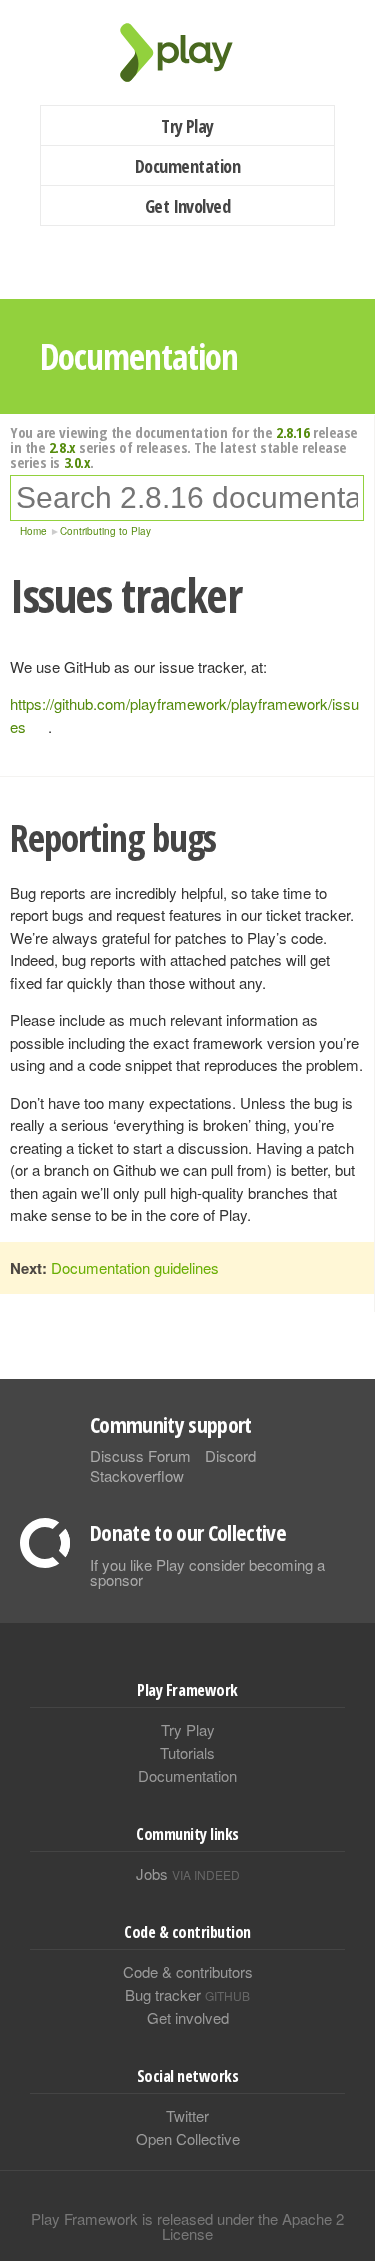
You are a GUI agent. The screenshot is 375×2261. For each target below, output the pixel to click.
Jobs (188, 1873)
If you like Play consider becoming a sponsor (207, 1572)
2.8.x (62, 447)
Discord (230, 1455)
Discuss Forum (140, 1455)
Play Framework (188, 52)
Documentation (187, 166)
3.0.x (77, 462)
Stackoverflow (137, 1475)
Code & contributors (188, 1971)
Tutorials (187, 1752)
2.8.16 (292, 432)
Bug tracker (187, 1994)
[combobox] (187, 498)
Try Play (187, 126)
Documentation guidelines (135, 1267)
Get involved (188, 2017)
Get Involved (188, 206)
